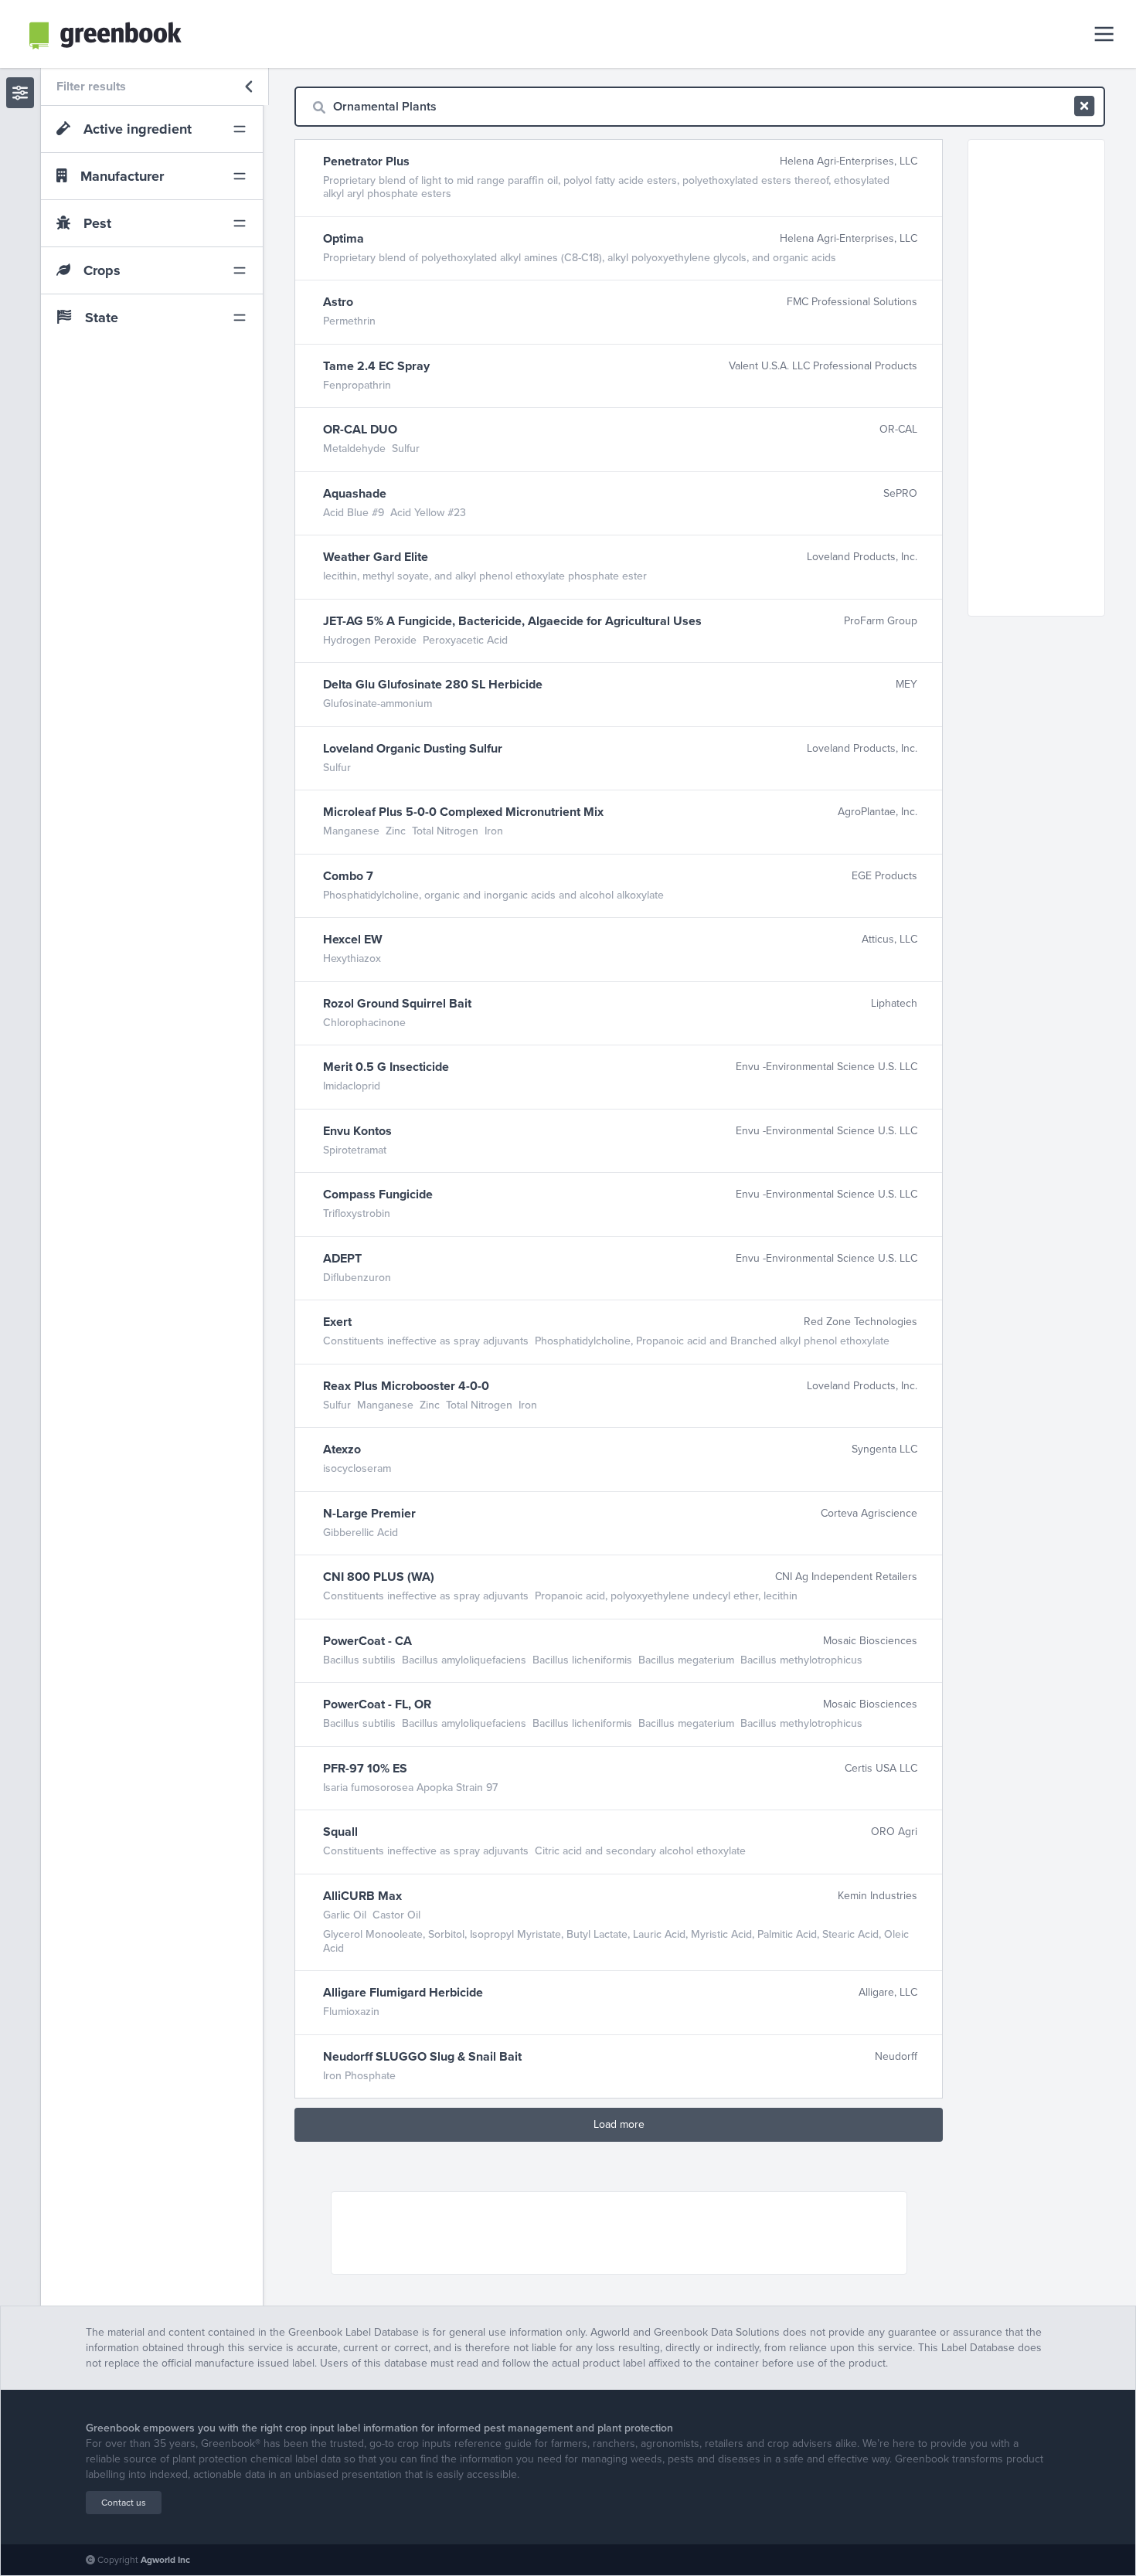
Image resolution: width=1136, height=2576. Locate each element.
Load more (619, 2124)
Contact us (124, 2503)
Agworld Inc (165, 2560)
